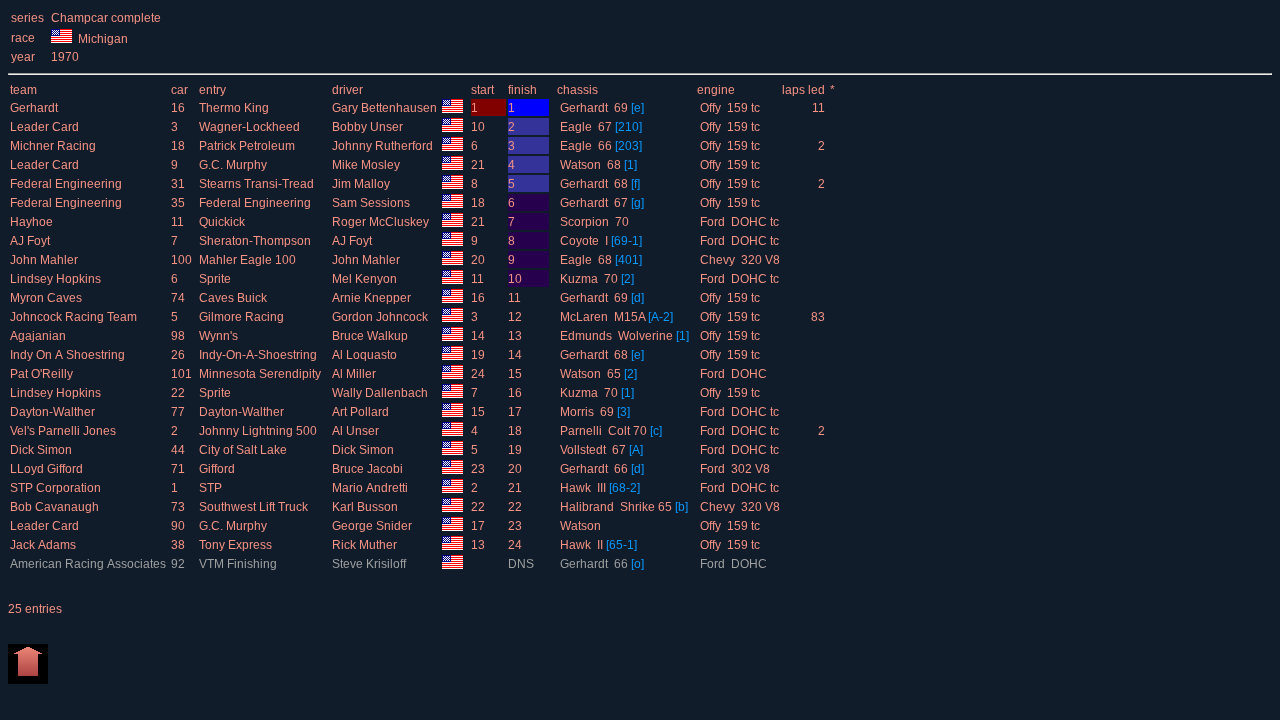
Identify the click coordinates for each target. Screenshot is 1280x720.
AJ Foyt (31, 241)
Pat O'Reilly (43, 374)
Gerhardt (35, 108)
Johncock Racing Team (75, 317)
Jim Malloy (362, 184)
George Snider (373, 526)
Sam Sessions (372, 203)
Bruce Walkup (371, 336)
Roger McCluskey (382, 222)
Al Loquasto (366, 355)
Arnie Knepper (373, 298)
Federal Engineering (67, 184)
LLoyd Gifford (48, 469)
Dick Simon (42, 450)
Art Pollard (362, 412)
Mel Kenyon (366, 279)
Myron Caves (47, 298)
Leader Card (46, 127)
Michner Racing (54, 146)
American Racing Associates (89, 564)
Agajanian (39, 336)
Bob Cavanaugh (56, 507)
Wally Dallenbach (381, 393)
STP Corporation (57, 488)
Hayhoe (33, 222)
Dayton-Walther (54, 412)
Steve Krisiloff (370, 564)
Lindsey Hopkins (57, 279)
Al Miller (355, 374)
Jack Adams (44, 545)
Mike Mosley (367, 165)
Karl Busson (366, 507)
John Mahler (45, 260)
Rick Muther (366, 545)
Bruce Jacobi (369, 469)
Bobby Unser (369, 127)
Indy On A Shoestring (69, 355)
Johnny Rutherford (384, 146)
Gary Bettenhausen (386, 108)
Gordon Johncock (381, 317)
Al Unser (357, 431)
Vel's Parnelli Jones (64, 431)
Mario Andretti (371, 488)
